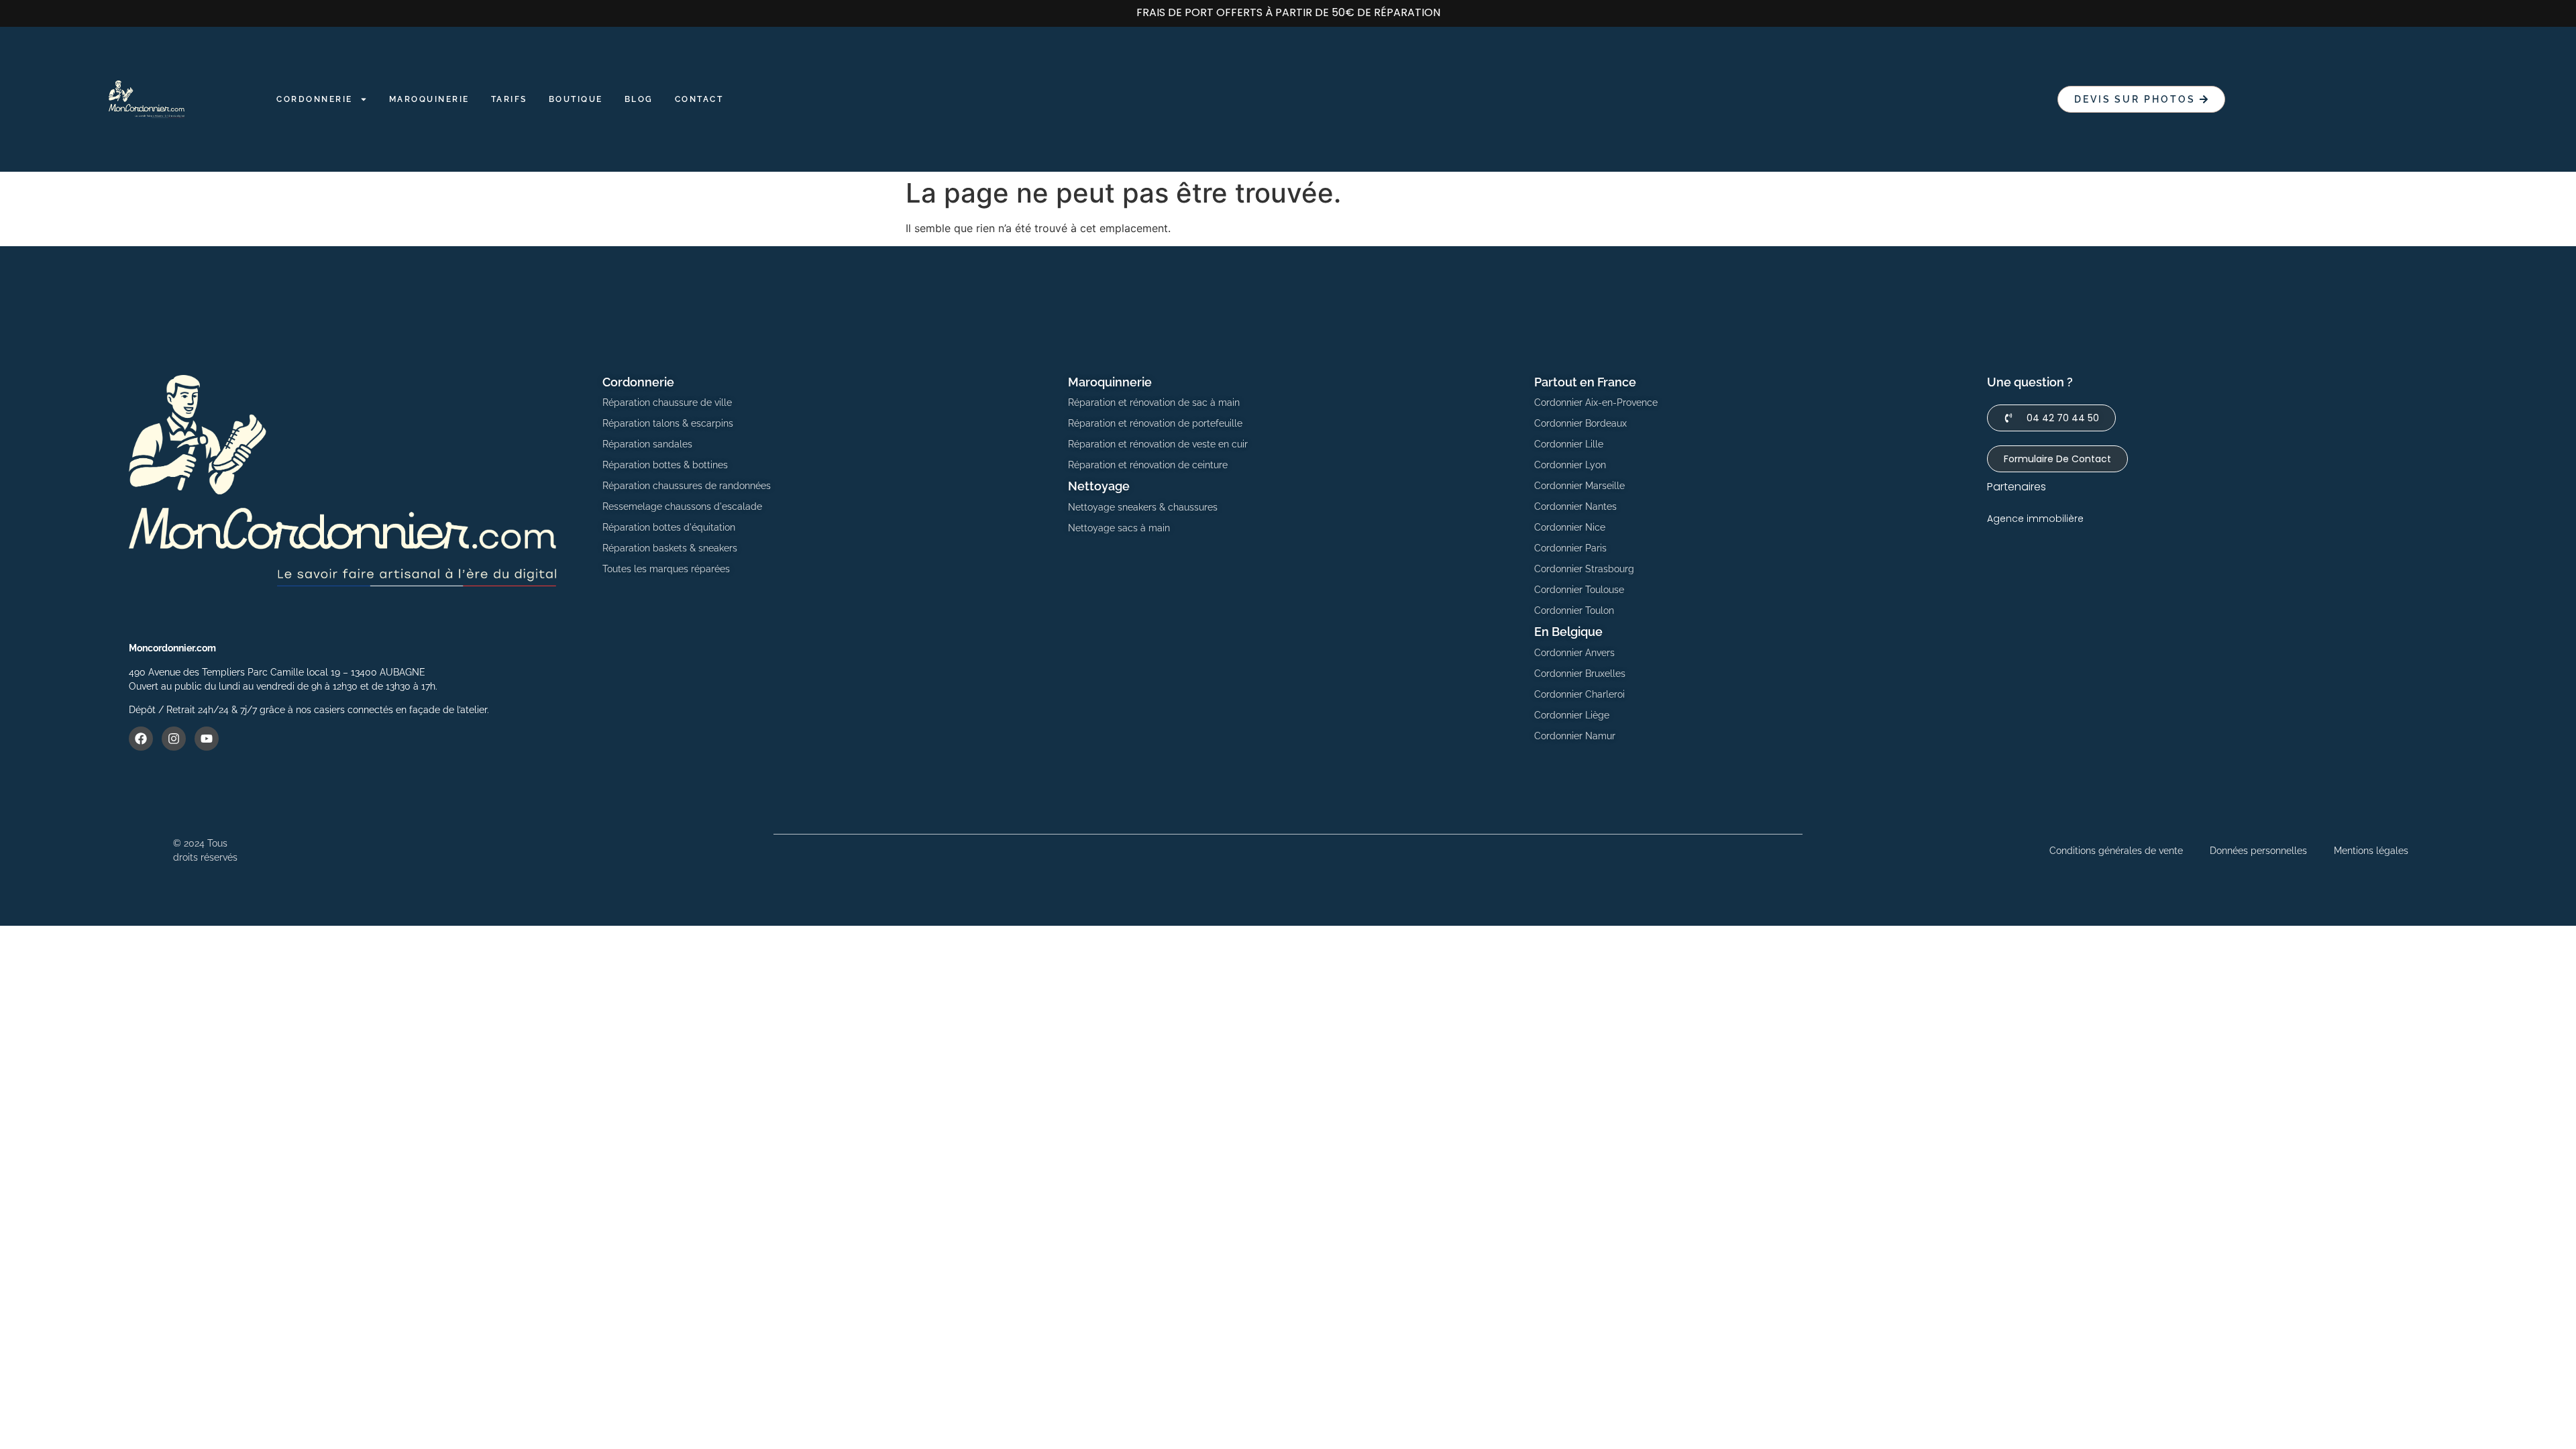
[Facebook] (141, 739)
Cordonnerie (315, 99)
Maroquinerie (429, 99)
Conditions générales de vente (2116, 851)
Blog (639, 99)
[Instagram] (174, 739)
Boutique (576, 99)
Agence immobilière (2035, 519)
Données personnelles (2258, 851)
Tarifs (509, 99)
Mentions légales (2371, 851)
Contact (699, 99)
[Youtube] (207, 739)
